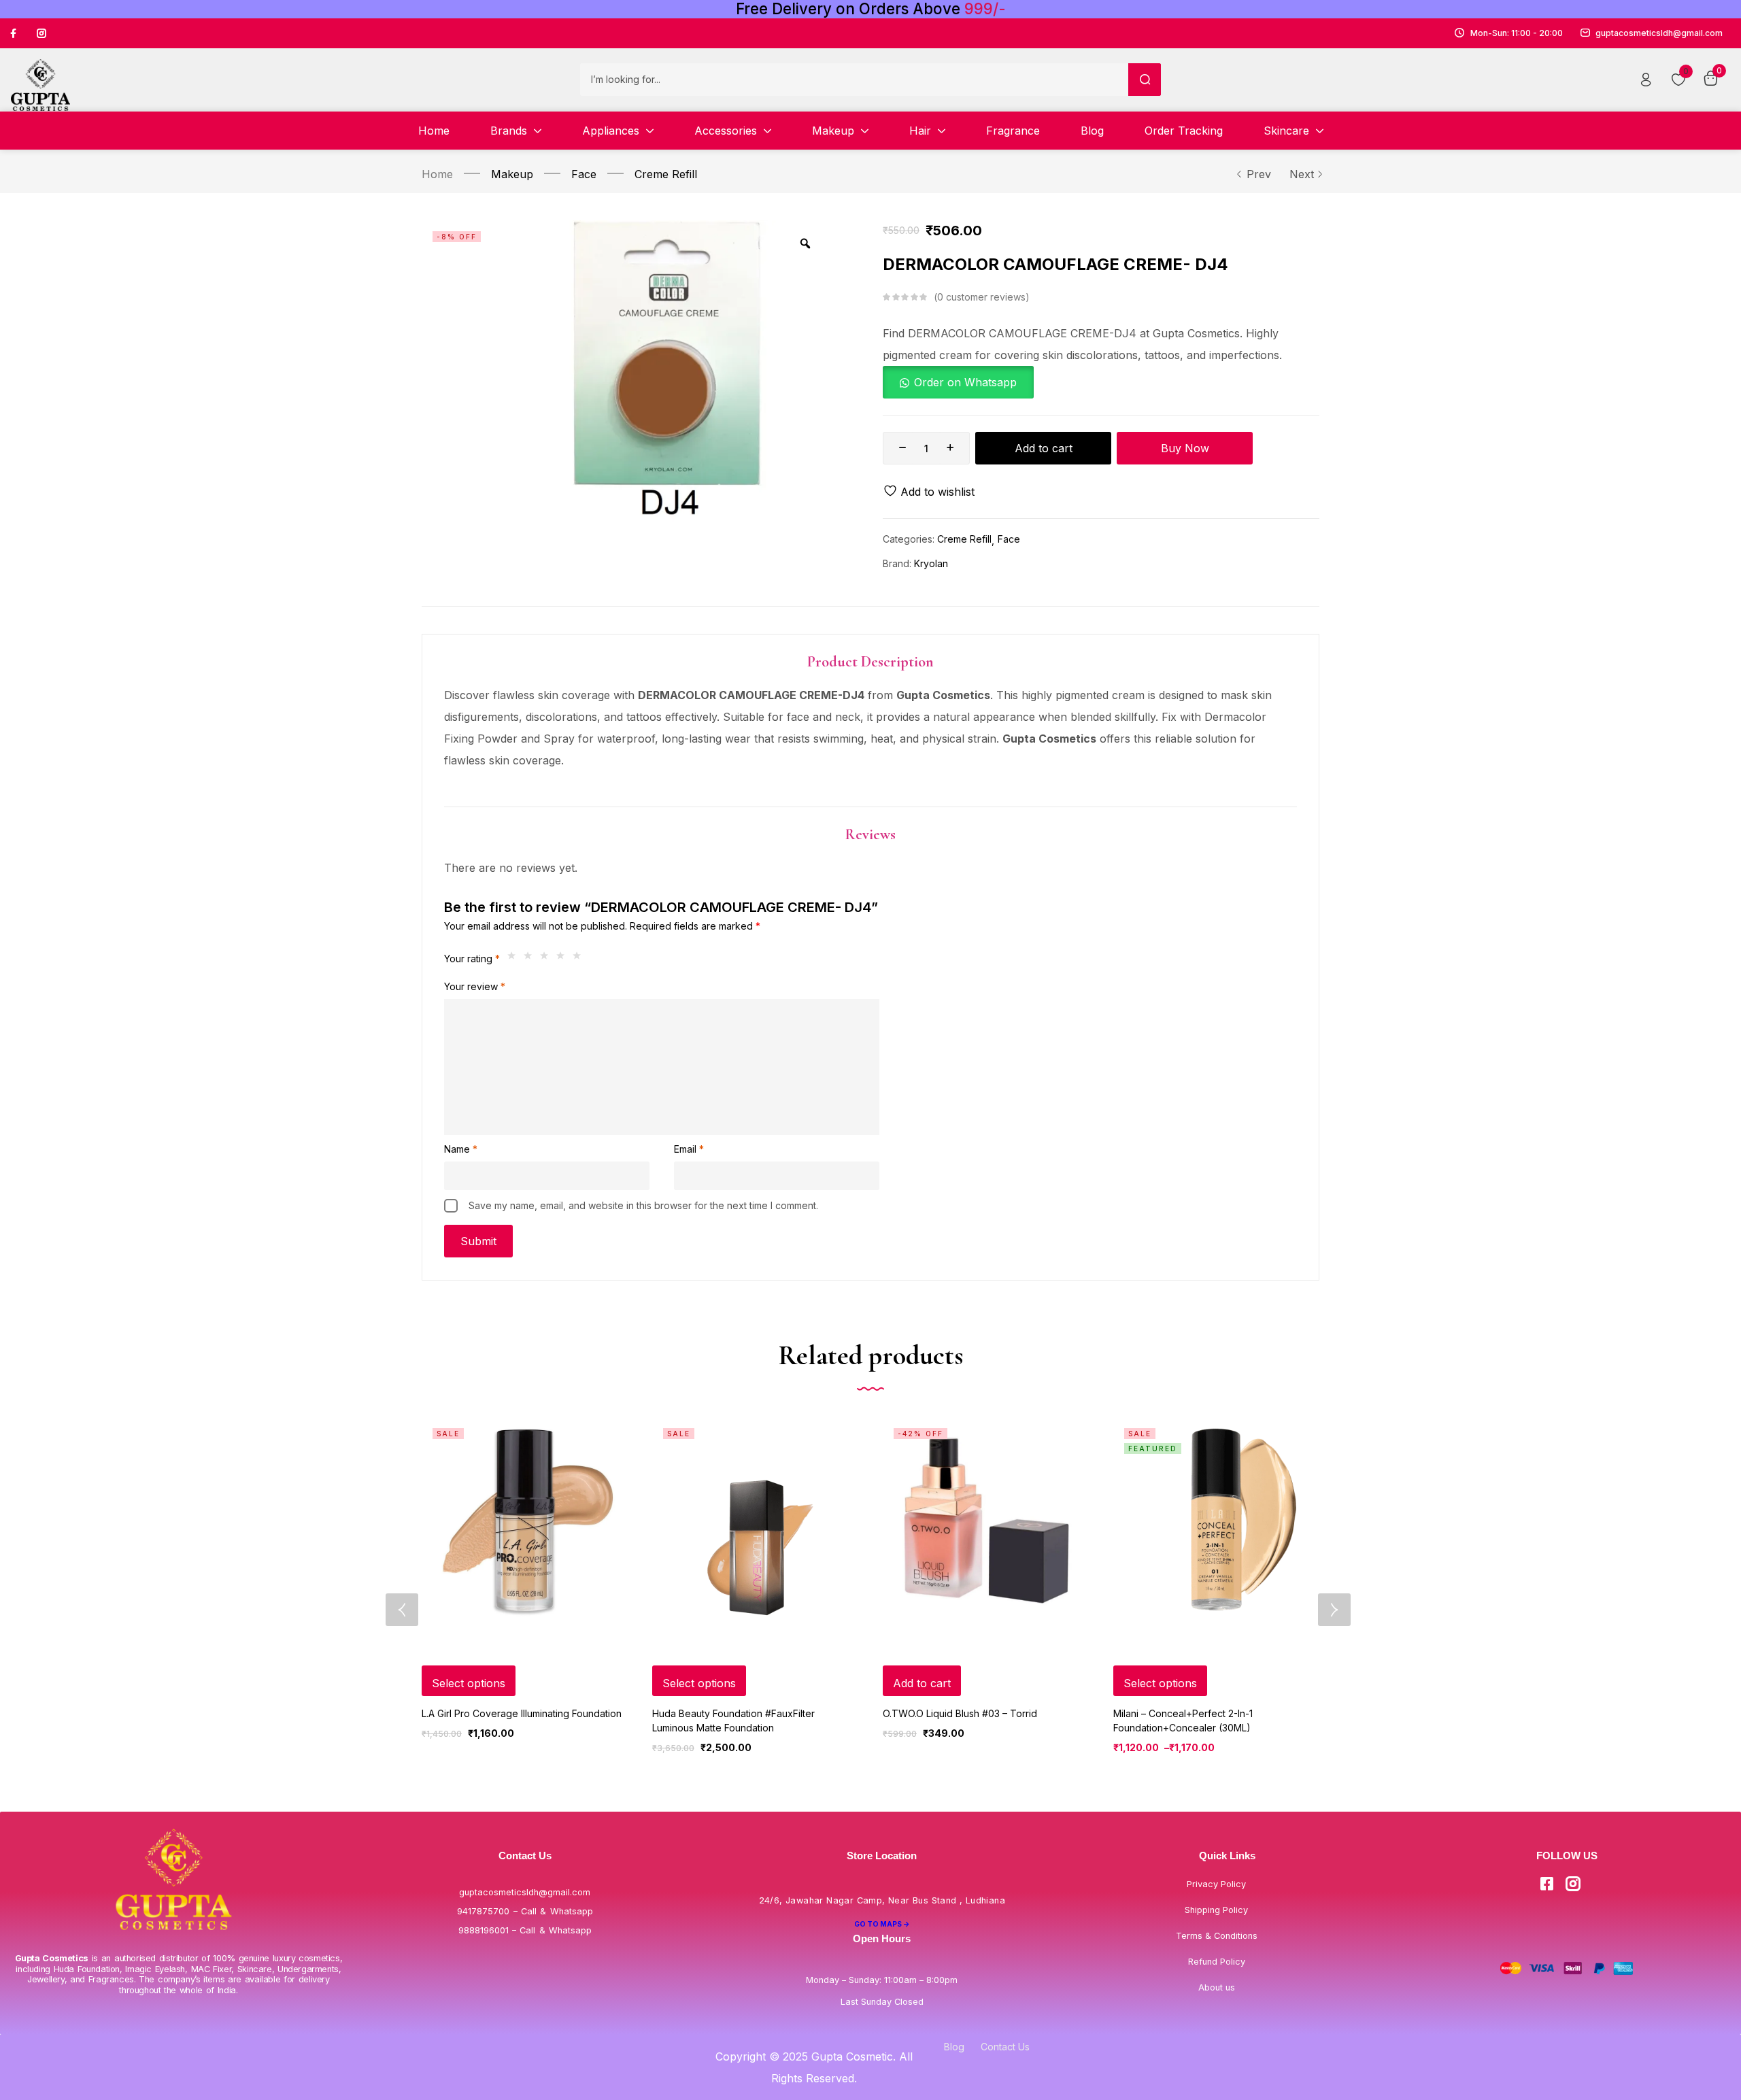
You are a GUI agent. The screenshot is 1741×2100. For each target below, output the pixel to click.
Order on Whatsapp (965, 382)
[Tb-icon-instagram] (41, 33)
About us (1217, 1987)
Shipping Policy (1216, 1910)
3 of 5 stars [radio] (547, 959)
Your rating (472, 959)
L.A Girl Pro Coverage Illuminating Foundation (522, 1713)
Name (461, 1149)
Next (1302, 174)
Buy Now (1185, 448)
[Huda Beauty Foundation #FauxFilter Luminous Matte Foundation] (755, 1520)
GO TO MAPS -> (882, 1924)
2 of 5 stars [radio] (531, 959)
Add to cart (1044, 448)
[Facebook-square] (1546, 1884)
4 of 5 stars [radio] (564, 959)
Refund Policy (1217, 1962)
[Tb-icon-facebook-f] (15, 33)
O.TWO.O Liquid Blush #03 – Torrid (960, 1713)
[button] (958, 382)
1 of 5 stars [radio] (515, 959)
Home (437, 174)
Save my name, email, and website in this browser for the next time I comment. (643, 1205)
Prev (1259, 174)
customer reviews (981, 297)
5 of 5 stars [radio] (580, 959)
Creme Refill (666, 174)
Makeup (512, 174)
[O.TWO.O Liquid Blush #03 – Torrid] (986, 1520)
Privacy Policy (1216, 1884)
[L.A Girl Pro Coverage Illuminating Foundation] (525, 1520)
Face (584, 174)
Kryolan (931, 563)
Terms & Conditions (1217, 1936)
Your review (475, 986)
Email (689, 1149)
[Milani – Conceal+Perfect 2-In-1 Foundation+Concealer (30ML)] (1216, 1520)
